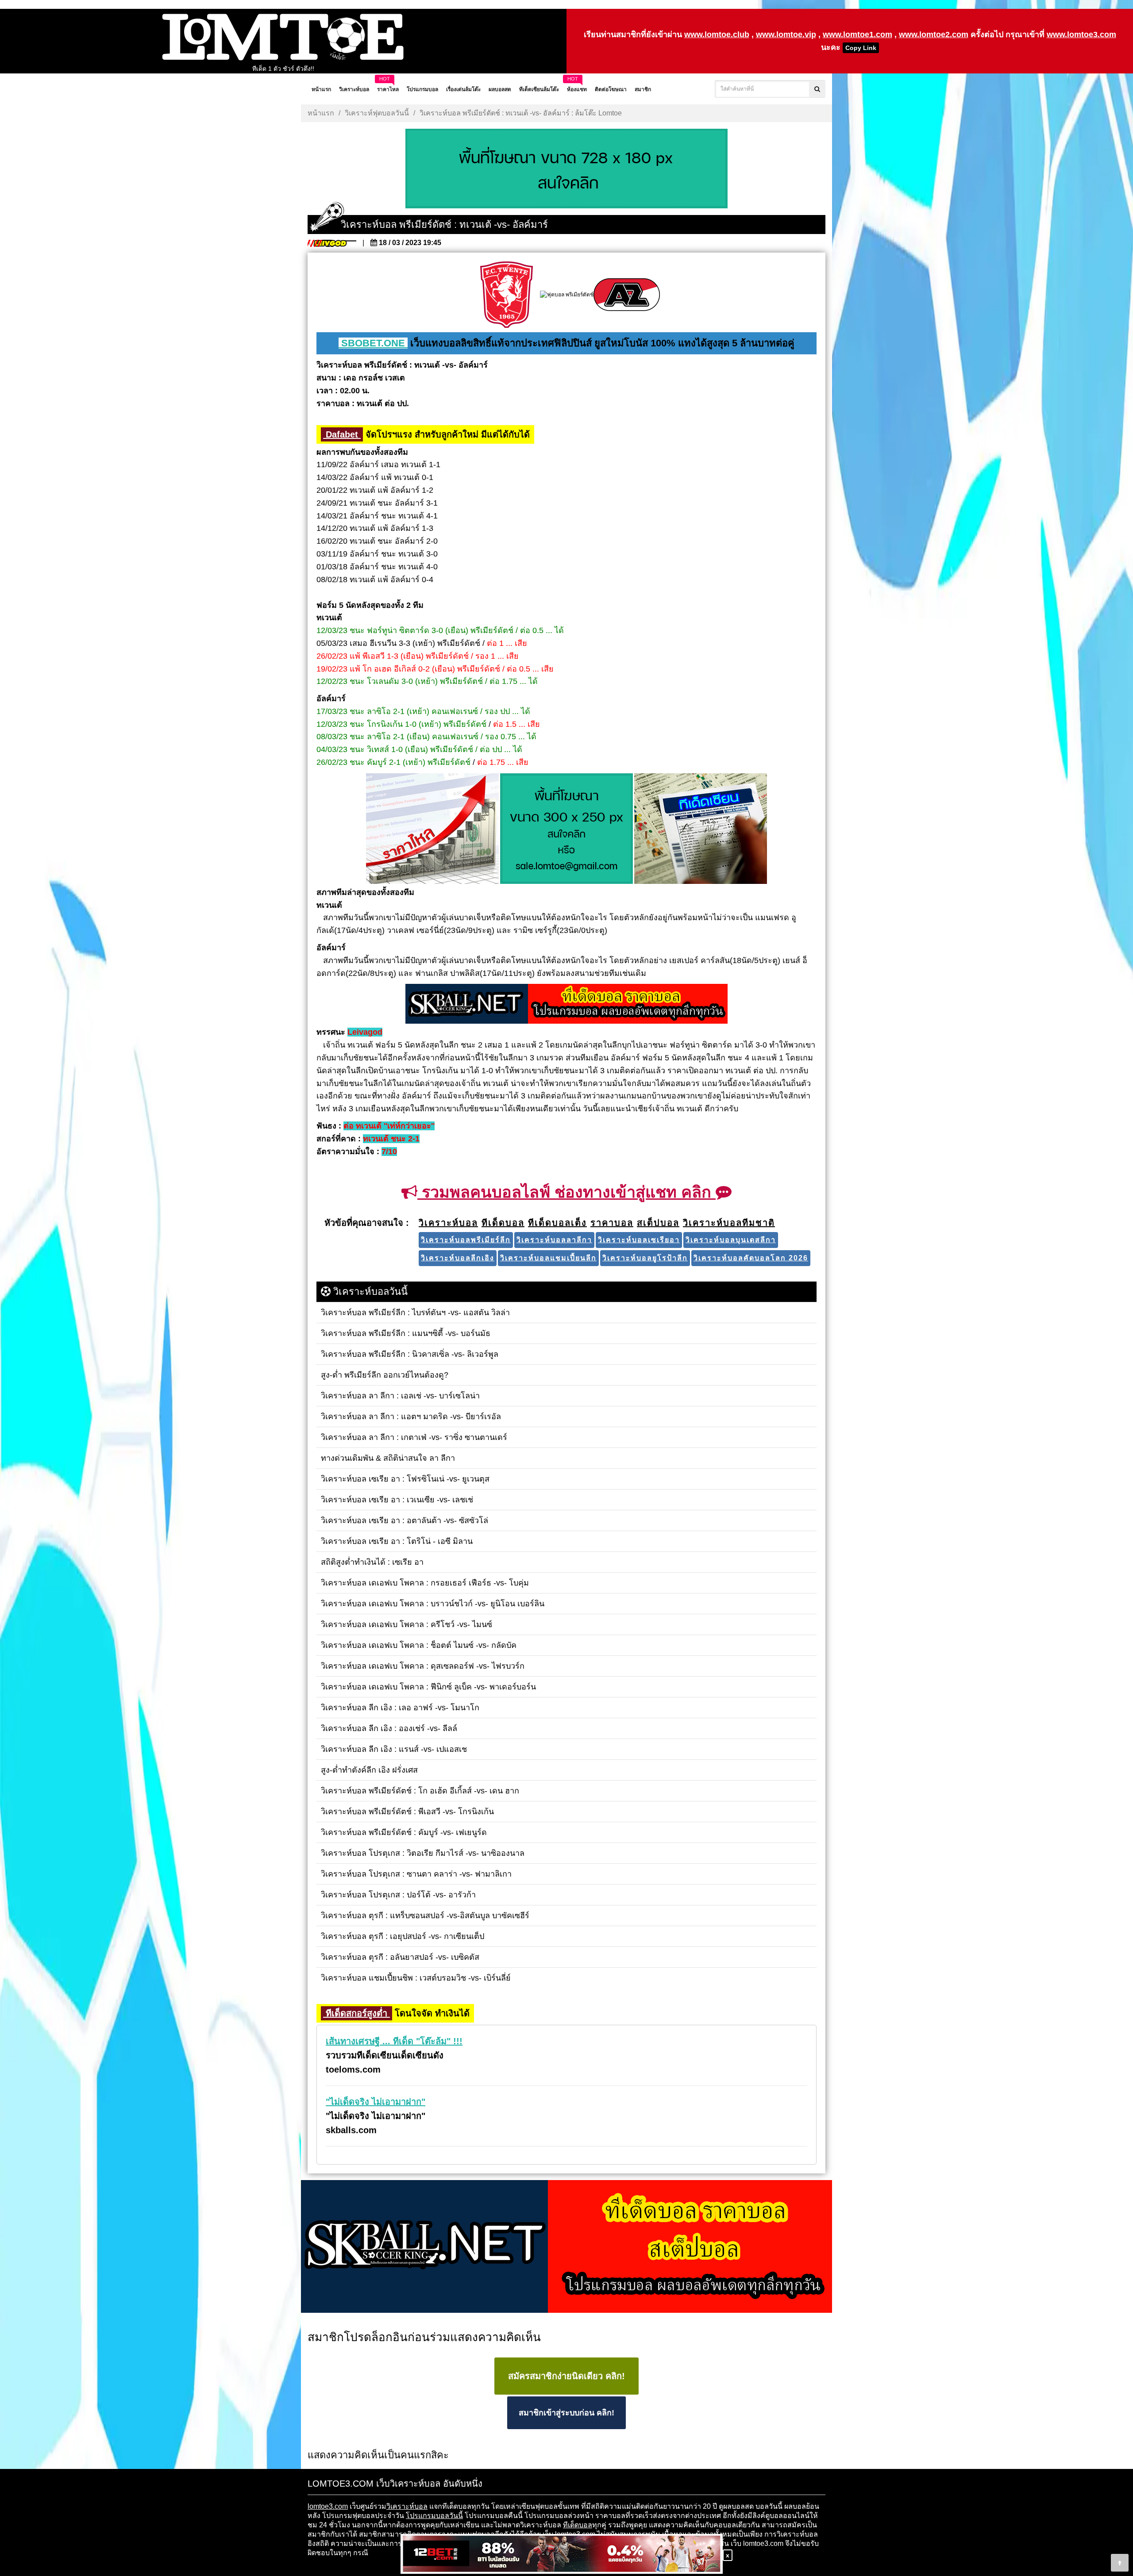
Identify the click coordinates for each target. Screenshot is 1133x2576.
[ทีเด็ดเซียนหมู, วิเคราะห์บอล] (566, 1005)
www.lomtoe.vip (786, 35)
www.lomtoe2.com (934, 35)
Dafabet (342, 434)
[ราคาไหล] (432, 829)
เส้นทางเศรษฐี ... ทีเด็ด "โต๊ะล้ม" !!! (394, 2041)
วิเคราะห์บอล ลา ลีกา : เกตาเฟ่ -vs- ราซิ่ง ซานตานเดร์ (283, 69)
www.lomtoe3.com (1081, 35)
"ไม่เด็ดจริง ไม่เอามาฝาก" (376, 2102)
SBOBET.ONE (373, 343)
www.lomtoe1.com (857, 35)
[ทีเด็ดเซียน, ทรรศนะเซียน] (701, 829)
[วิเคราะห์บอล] (566, 169)
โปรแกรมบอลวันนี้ (434, 2516)
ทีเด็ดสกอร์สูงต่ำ (356, 2013)
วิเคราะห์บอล (407, 2506)
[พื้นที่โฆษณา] (566, 829)
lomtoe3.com (328, 2506)
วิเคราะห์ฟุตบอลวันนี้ (377, 113)
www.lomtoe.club (717, 35)
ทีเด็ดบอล (578, 2525)
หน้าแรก (321, 113)
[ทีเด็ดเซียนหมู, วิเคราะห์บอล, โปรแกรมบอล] (566, 2247)
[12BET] (562, 2555)
